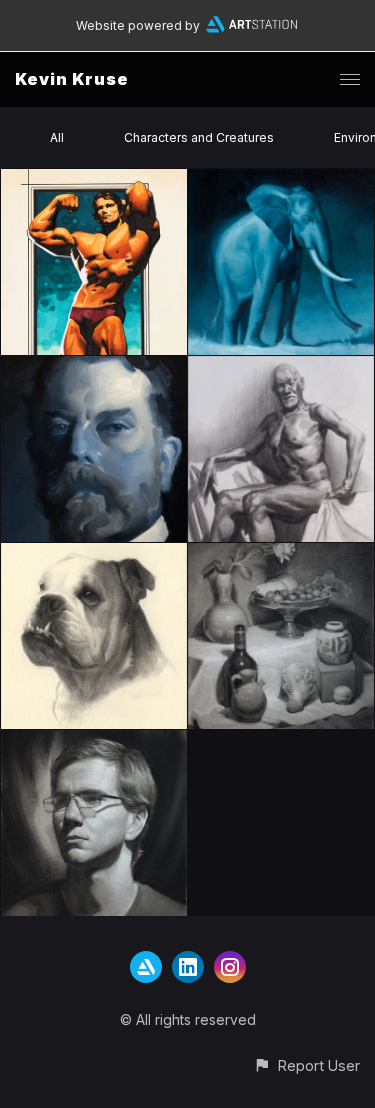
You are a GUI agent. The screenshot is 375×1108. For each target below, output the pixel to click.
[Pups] (94, 554)
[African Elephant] (281, 180)
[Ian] (94, 741)
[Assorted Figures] (281, 367)
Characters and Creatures (199, 137)
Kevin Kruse (72, 79)
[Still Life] (281, 554)
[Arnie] (94, 180)
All (57, 137)
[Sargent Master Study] (94, 367)
